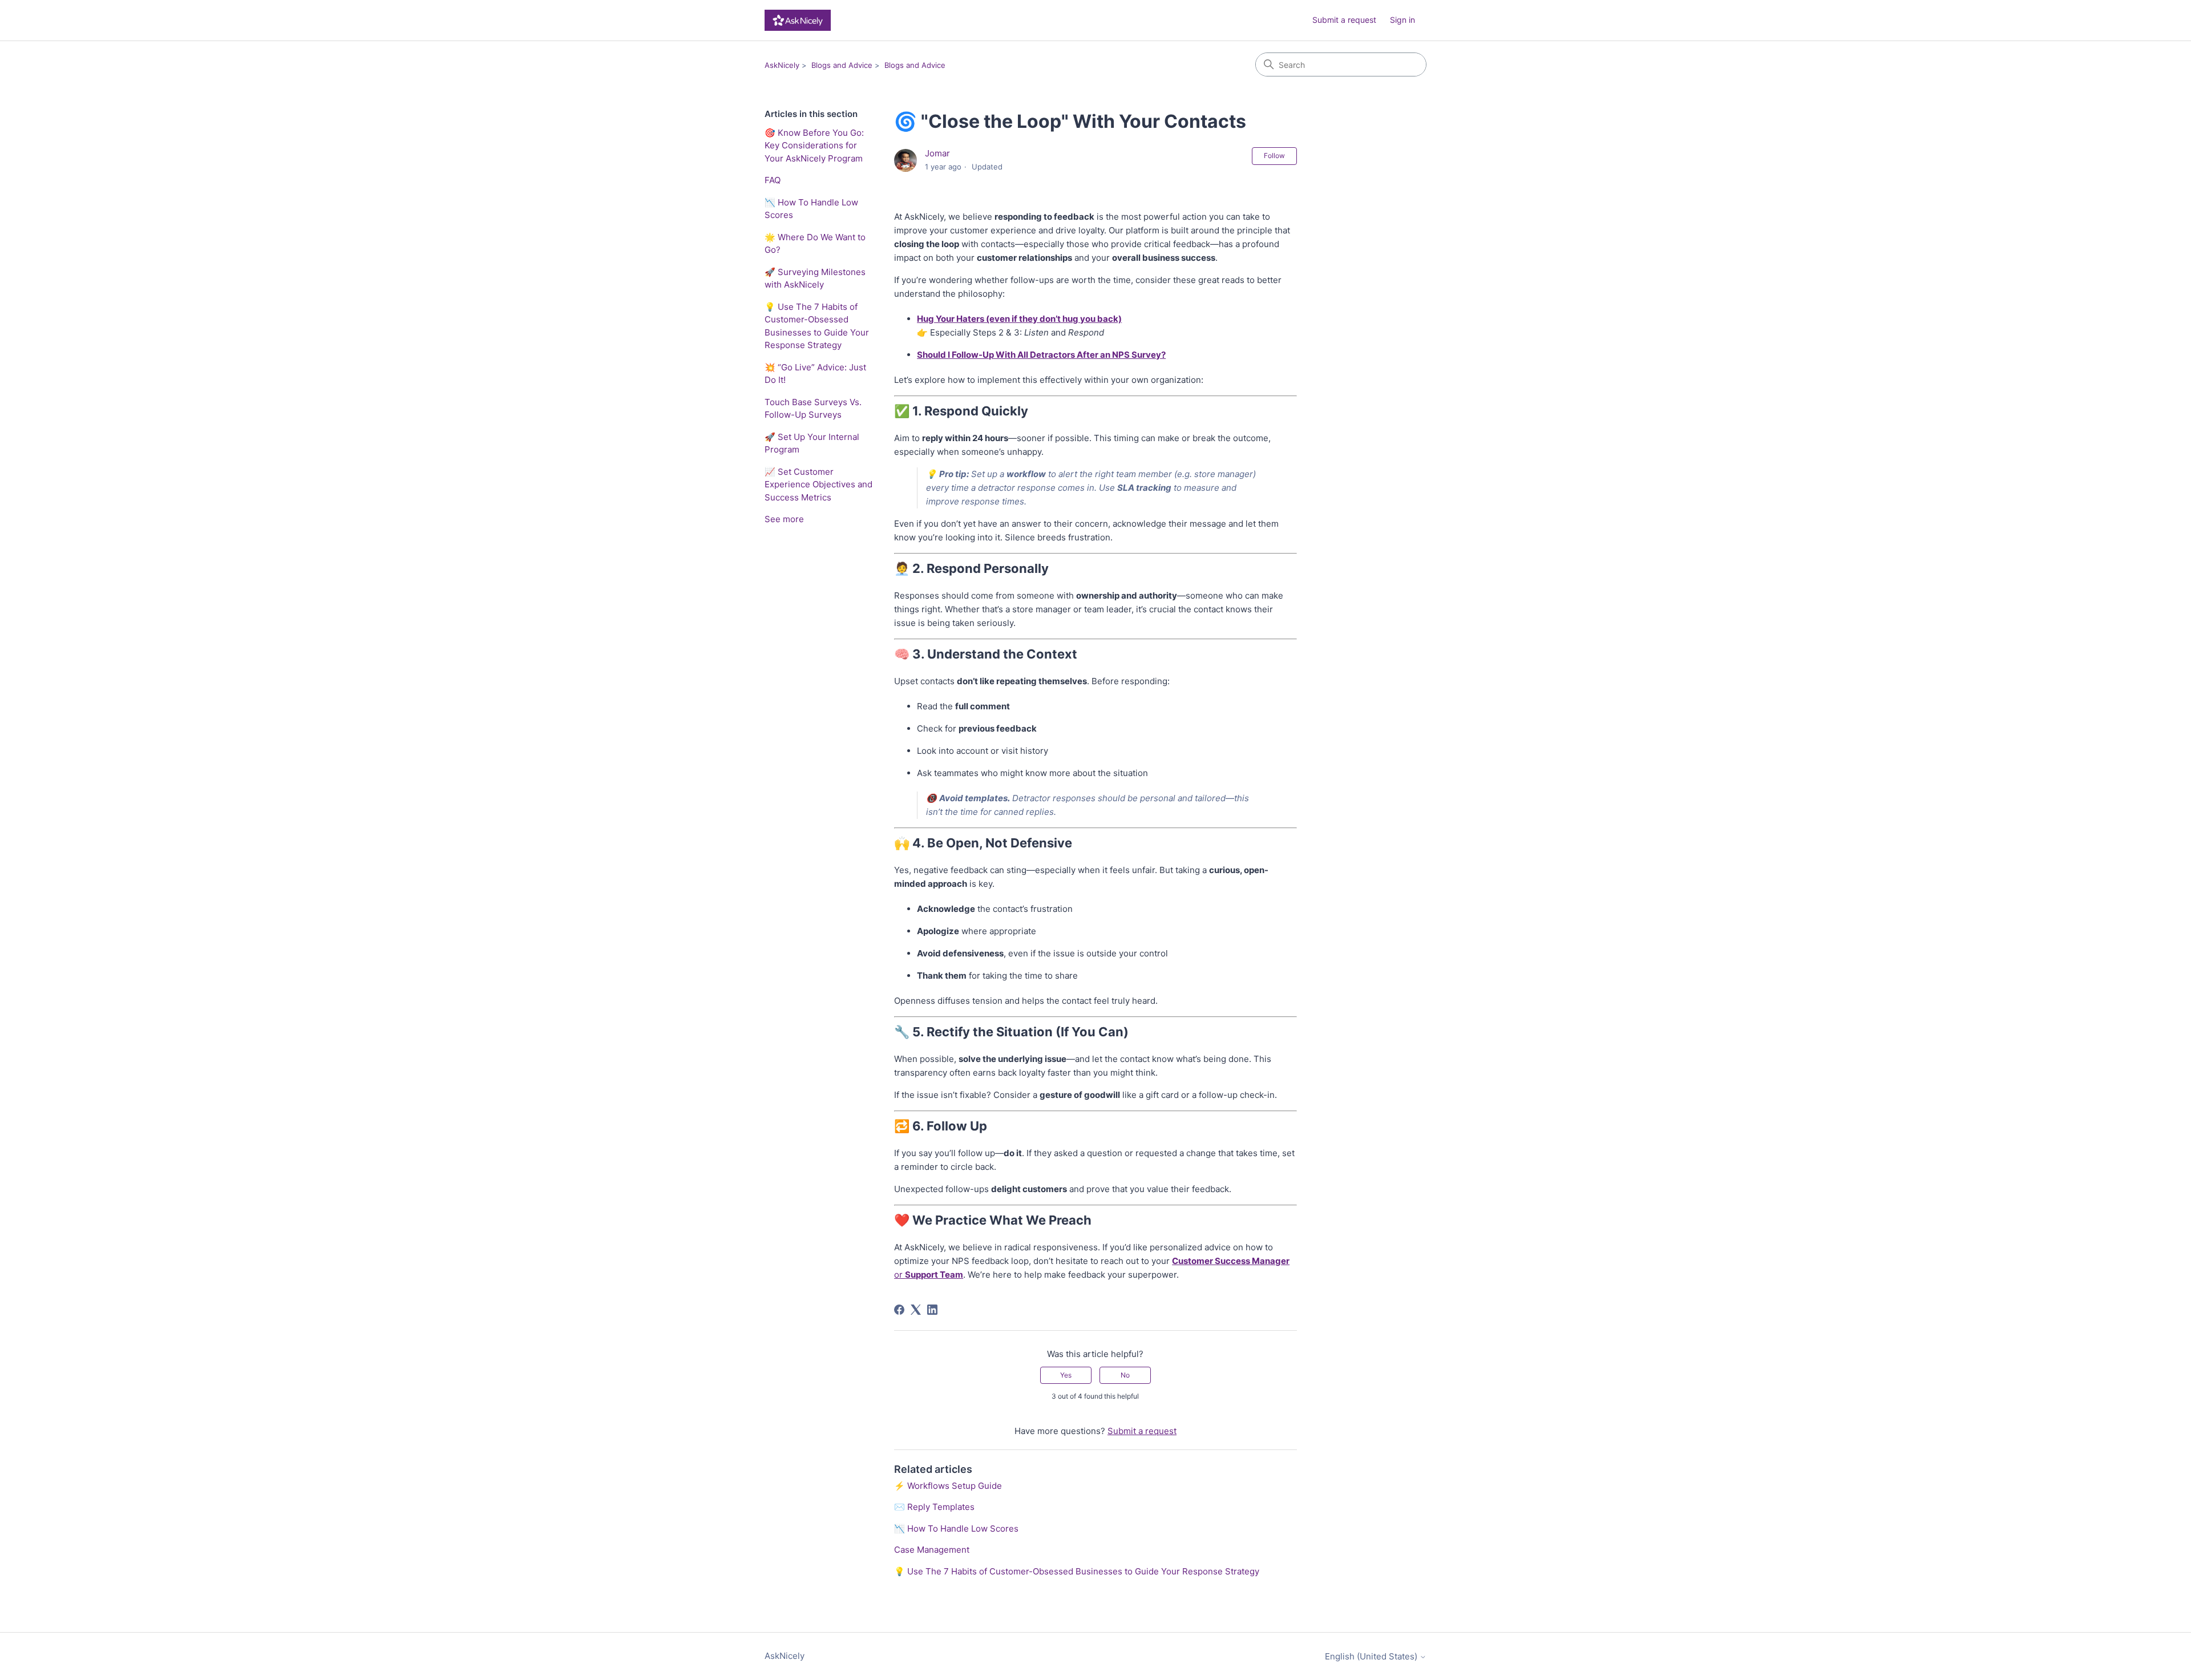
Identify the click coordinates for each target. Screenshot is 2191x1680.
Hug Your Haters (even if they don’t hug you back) (1019, 319)
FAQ (773, 180)
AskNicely (782, 65)
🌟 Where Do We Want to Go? (815, 244)
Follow (1274, 156)
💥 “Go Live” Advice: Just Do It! (815, 374)
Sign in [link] (1402, 20)
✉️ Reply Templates (934, 1507)
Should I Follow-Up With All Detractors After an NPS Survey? (1041, 355)
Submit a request (1344, 20)
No (1125, 1375)
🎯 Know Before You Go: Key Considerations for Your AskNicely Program (814, 146)
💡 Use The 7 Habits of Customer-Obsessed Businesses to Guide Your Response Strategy (817, 326)
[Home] (798, 20)
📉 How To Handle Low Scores (811, 209)
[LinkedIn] (932, 1310)
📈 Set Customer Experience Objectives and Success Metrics (818, 484)
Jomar (937, 153)
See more (784, 519)
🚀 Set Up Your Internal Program (812, 443)
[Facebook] (899, 1310)
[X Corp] (916, 1310)
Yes (1066, 1375)
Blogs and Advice (842, 65)
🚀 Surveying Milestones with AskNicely (815, 278)
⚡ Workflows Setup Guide (948, 1486)
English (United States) (1372, 1656)
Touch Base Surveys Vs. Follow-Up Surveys (813, 409)
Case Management (932, 1550)
